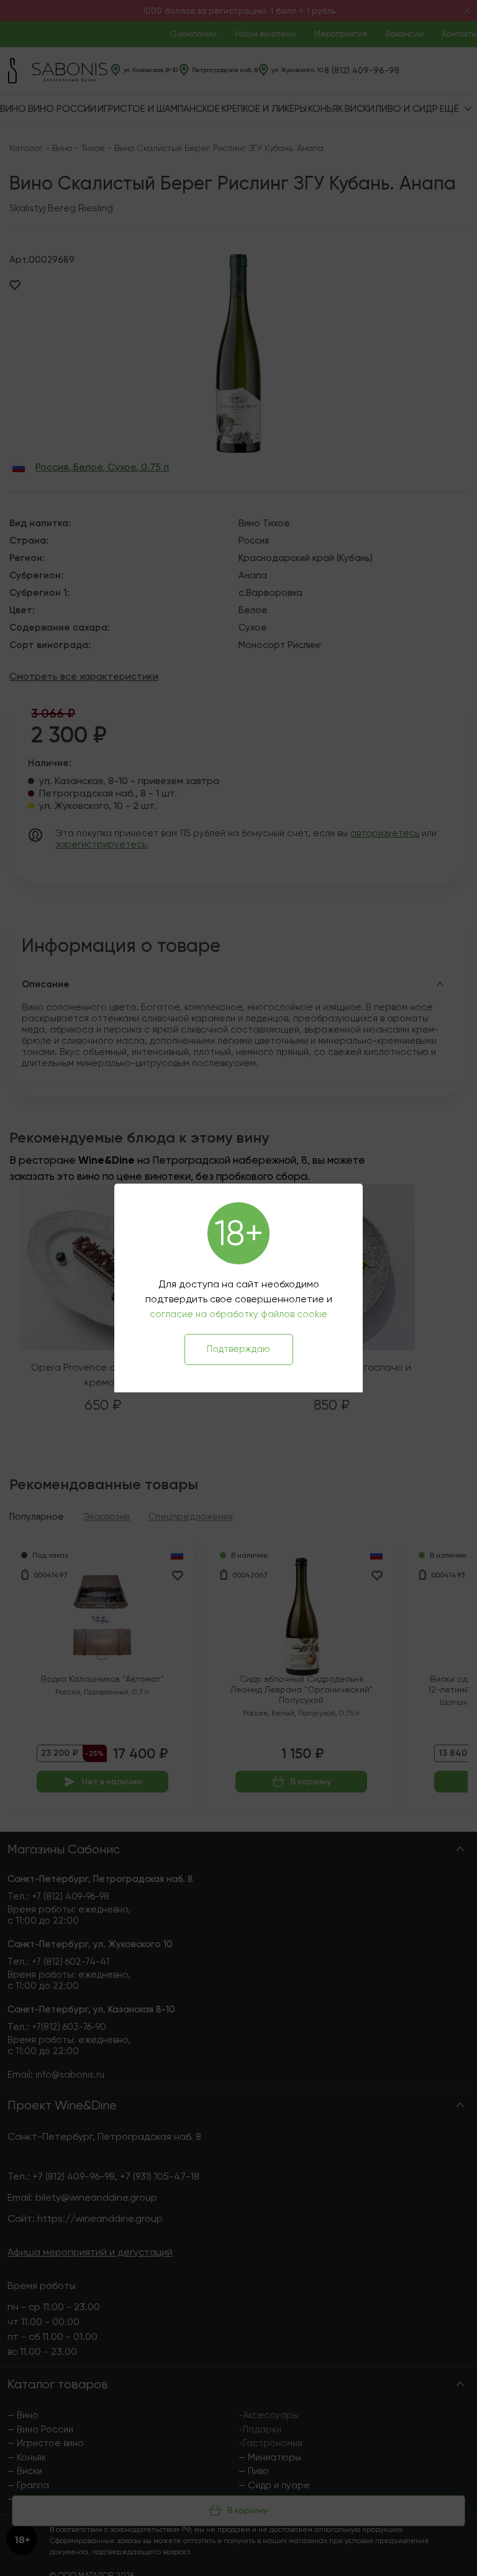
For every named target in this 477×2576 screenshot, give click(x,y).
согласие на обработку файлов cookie (238, 1314)
